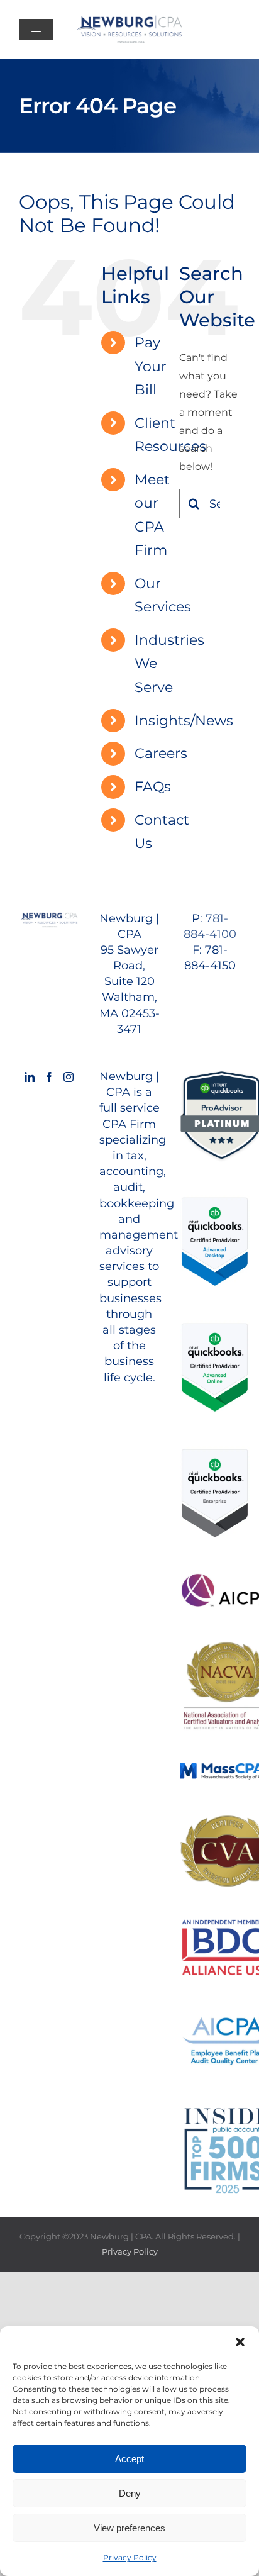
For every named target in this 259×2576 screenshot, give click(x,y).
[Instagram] (69, 1077)
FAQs (153, 787)
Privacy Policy (130, 2557)
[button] (240, 2342)
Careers (161, 753)
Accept (129, 2459)
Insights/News (184, 721)
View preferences (129, 2528)
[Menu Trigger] (36, 30)
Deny (130, 2493)
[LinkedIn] (30, 1077)
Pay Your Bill (151, 366)
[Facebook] (49, 1077)
